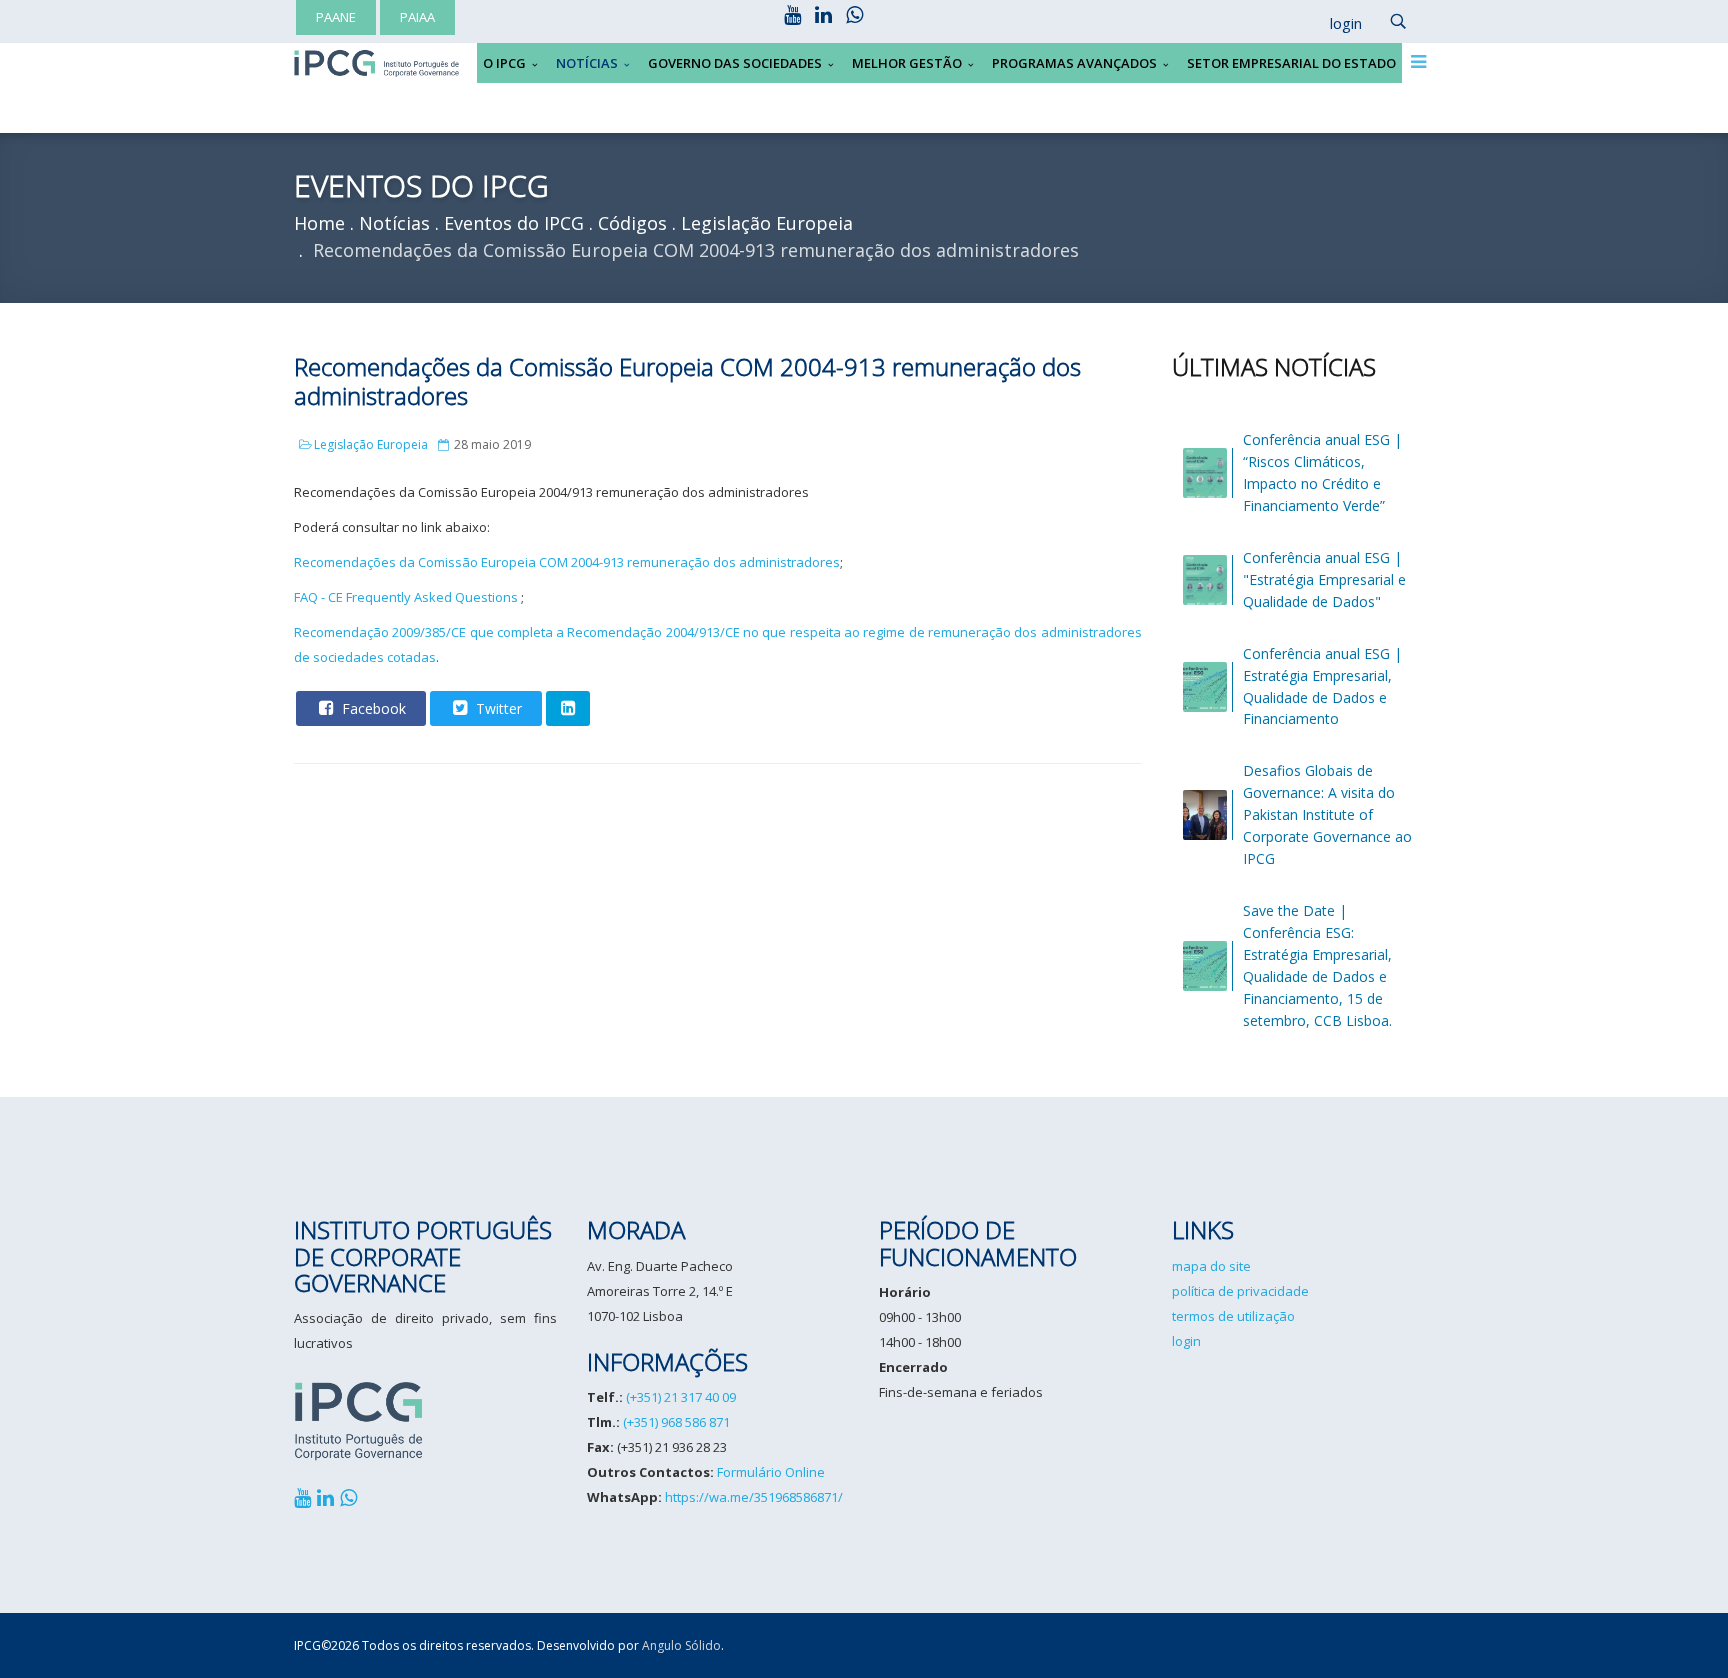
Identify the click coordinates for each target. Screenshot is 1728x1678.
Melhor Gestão (907, 63)
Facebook (372, 708)
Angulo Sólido (681, 1645)
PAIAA (417, 17)
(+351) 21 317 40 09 (681, 1397)
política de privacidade (1240, 1291)
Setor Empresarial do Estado (1291, 63)
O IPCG (504, 63)
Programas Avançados (1074, 63)
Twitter (497, 708)
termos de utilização (1233, 1316)
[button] (1336, 24)
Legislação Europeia (371, 444)
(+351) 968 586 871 (676, 1422)
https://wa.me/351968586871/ (754, 1497)
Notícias (587, 63)
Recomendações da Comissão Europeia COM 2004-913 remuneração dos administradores (567, 562)
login (1186, 1341)
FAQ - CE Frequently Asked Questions (406, 597)
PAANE (336, 17)
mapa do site (1211, 1266)
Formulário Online (771, 1472)
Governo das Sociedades (735, 63)
